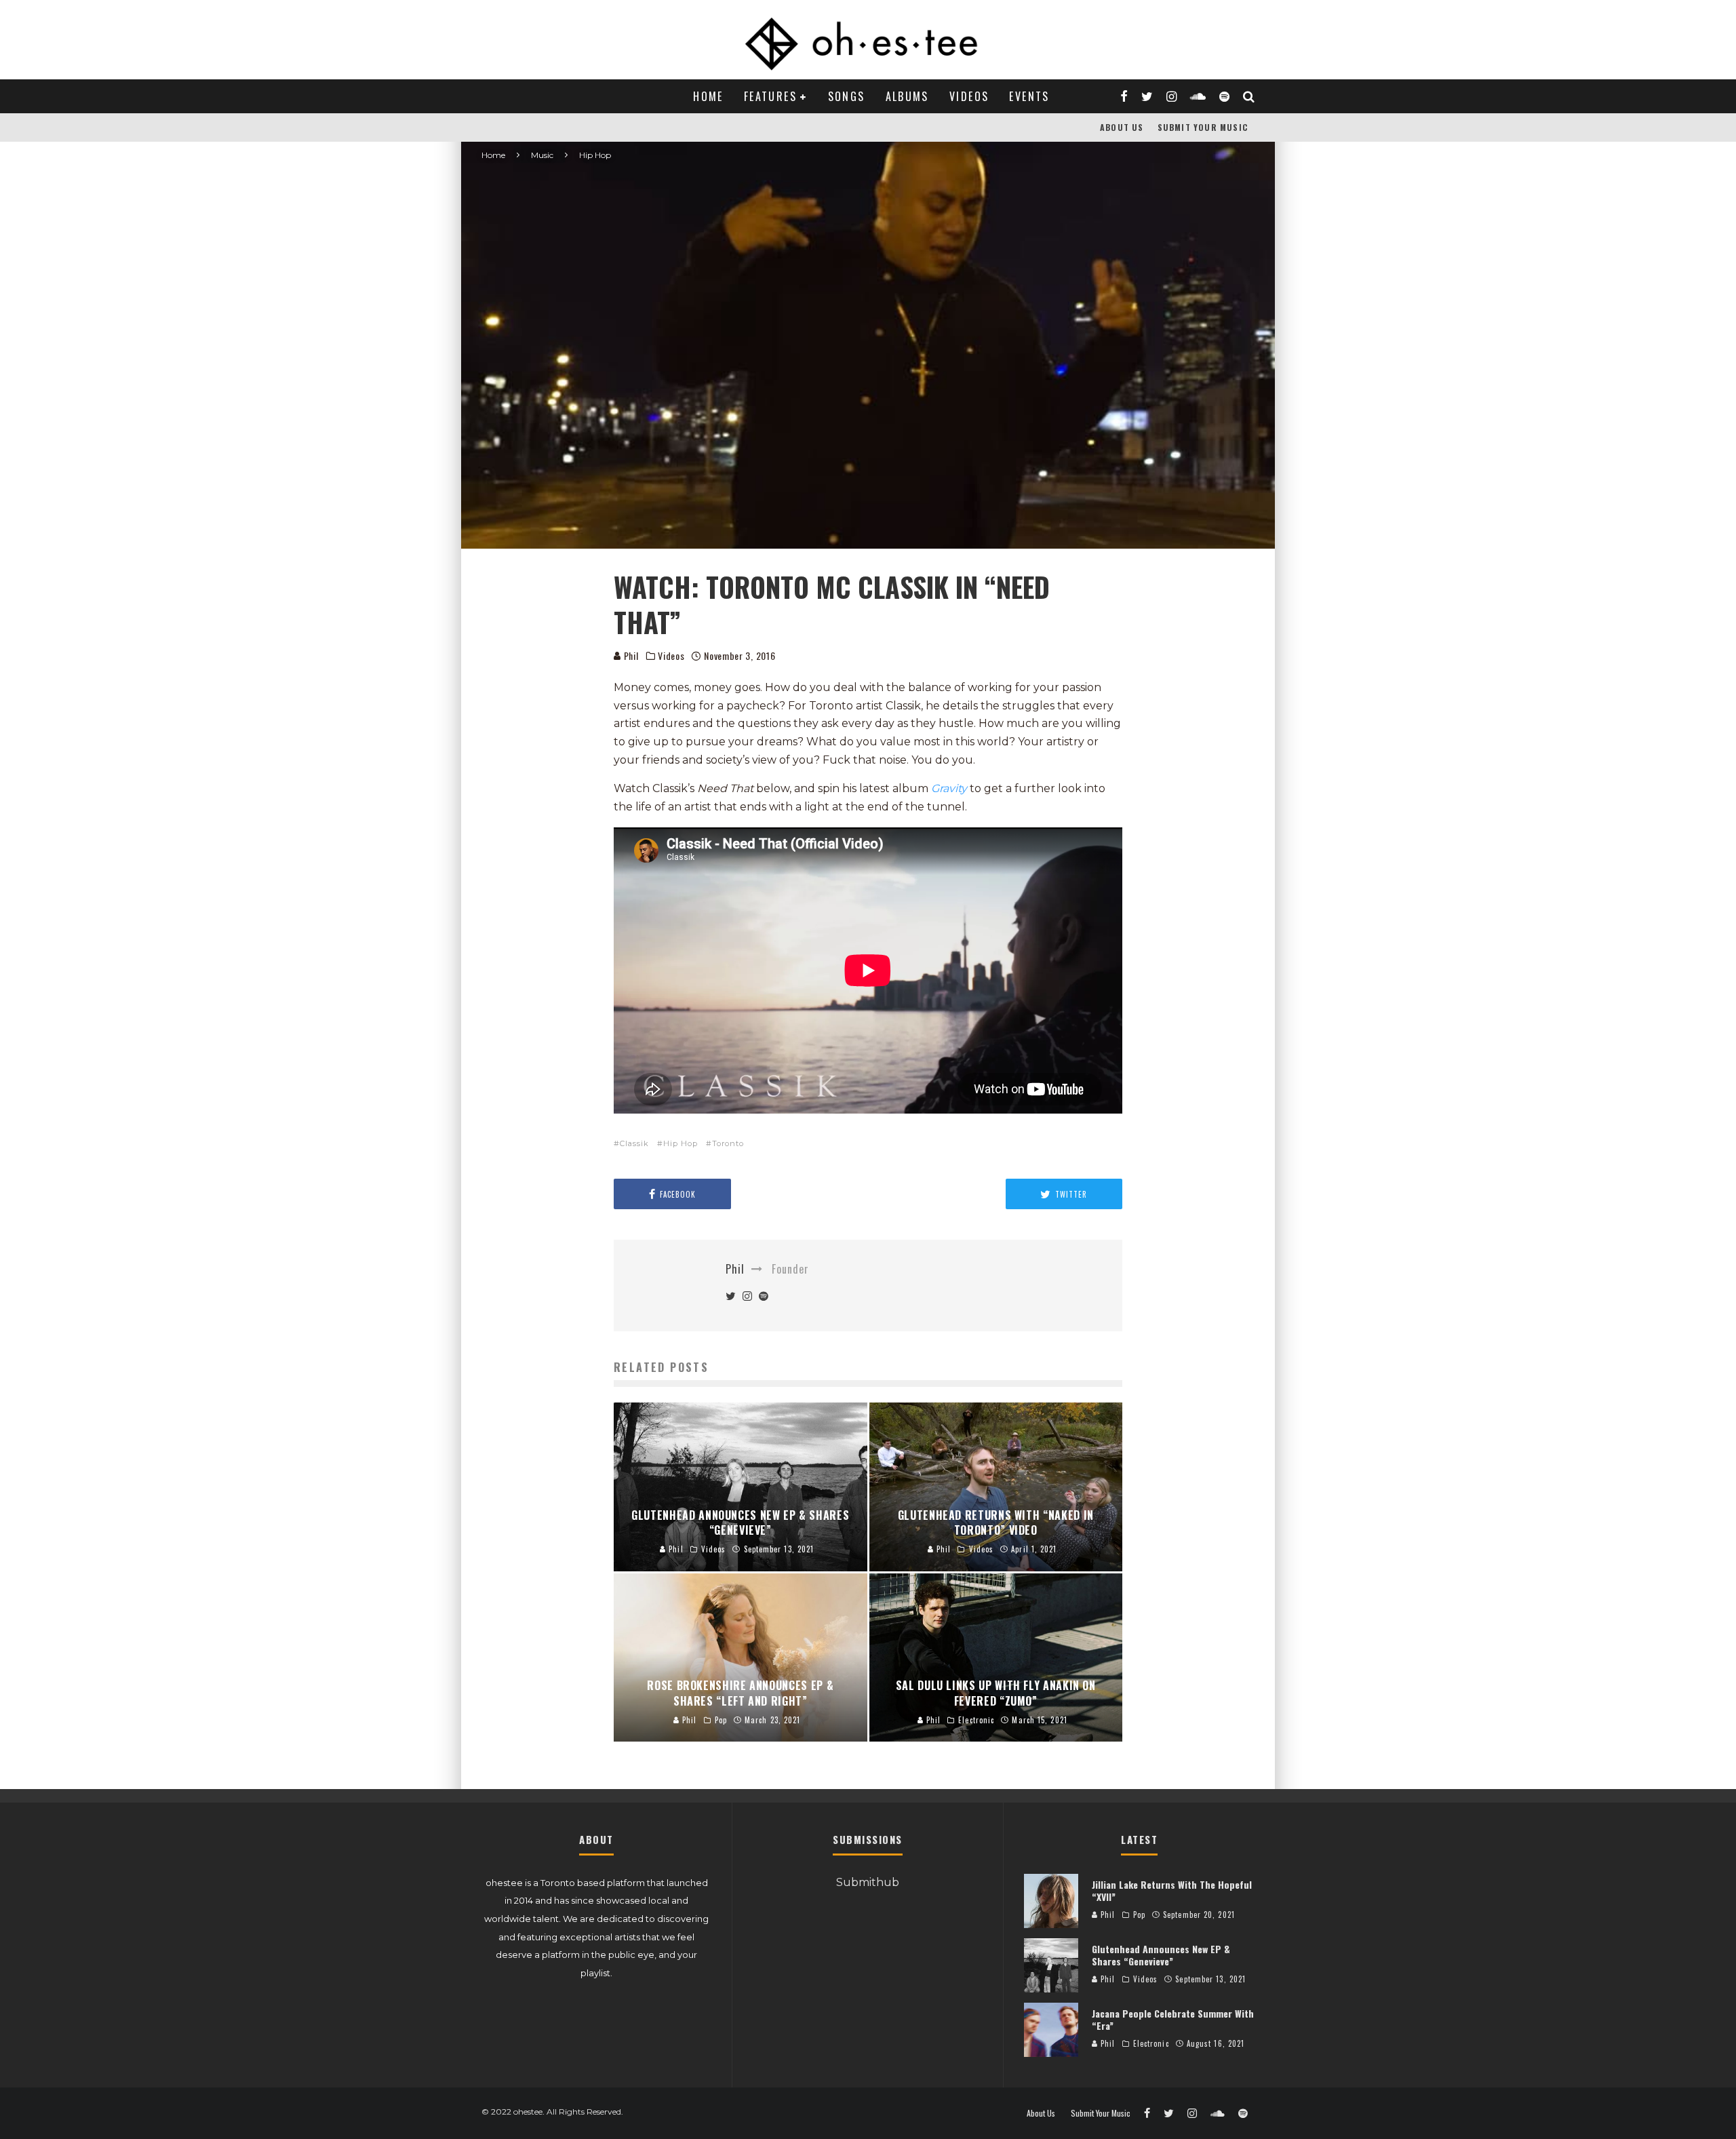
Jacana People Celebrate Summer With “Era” (1173, 2019)
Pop (1139, 1915)
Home (708, 96)
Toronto (728, 1143)
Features (770, 96)
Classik (634, 1143)
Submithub (868, 1882)
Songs (847, 96)
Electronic (1151, 2043)
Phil (630, 655)
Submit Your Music (1203, 127)
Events (1029, 96)
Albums (907, 96)
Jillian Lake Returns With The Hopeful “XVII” (1172, 1890)
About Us (1122, 127)
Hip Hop (680, 1143)
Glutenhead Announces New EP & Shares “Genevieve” (1161, 1955)
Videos (969, 96)
